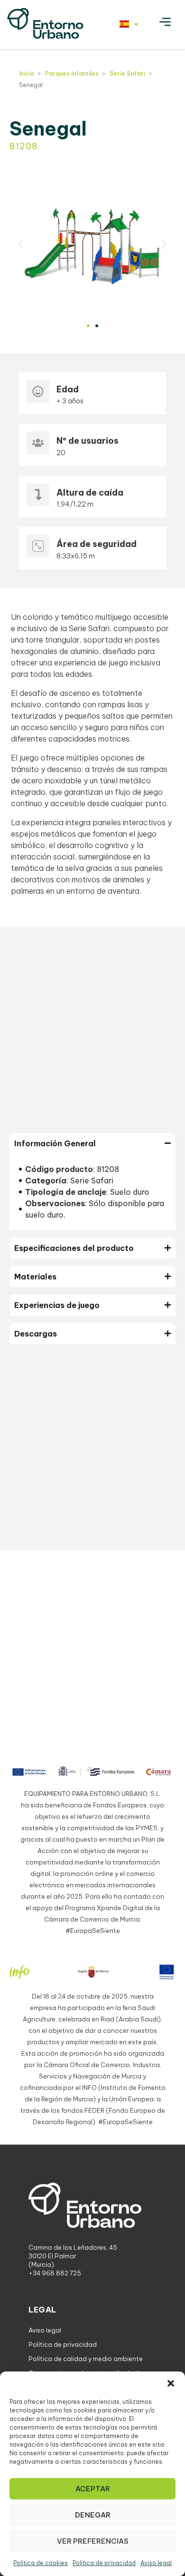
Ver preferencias (93, 2541)
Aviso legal (156, 2563)
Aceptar (93, 2489)
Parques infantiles (72, 73)
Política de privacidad (104, 2563)
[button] (171, 2383)
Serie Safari (127, 73)
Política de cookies (41, 2563)
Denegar (93, 2515)
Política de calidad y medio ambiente (86, 2359)
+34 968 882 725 (55, 2273)
